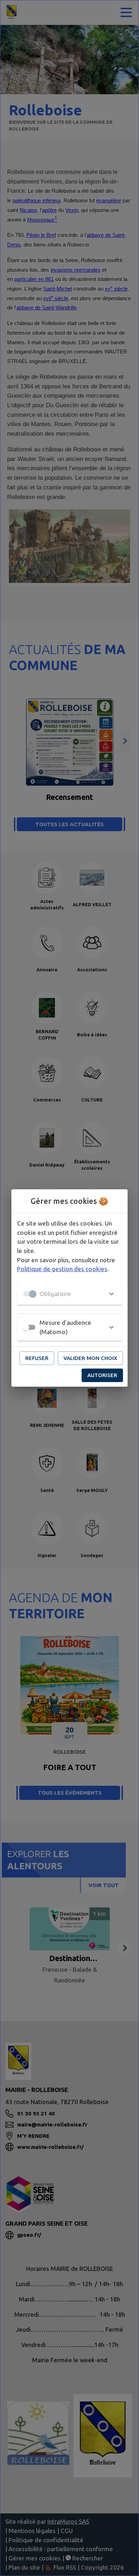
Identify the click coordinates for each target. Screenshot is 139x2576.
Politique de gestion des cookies (62, 1269)
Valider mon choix (90, 1358)
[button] (69, 1294)
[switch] (26, 1327)
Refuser (37, 1358)
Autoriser (102, 1375)
